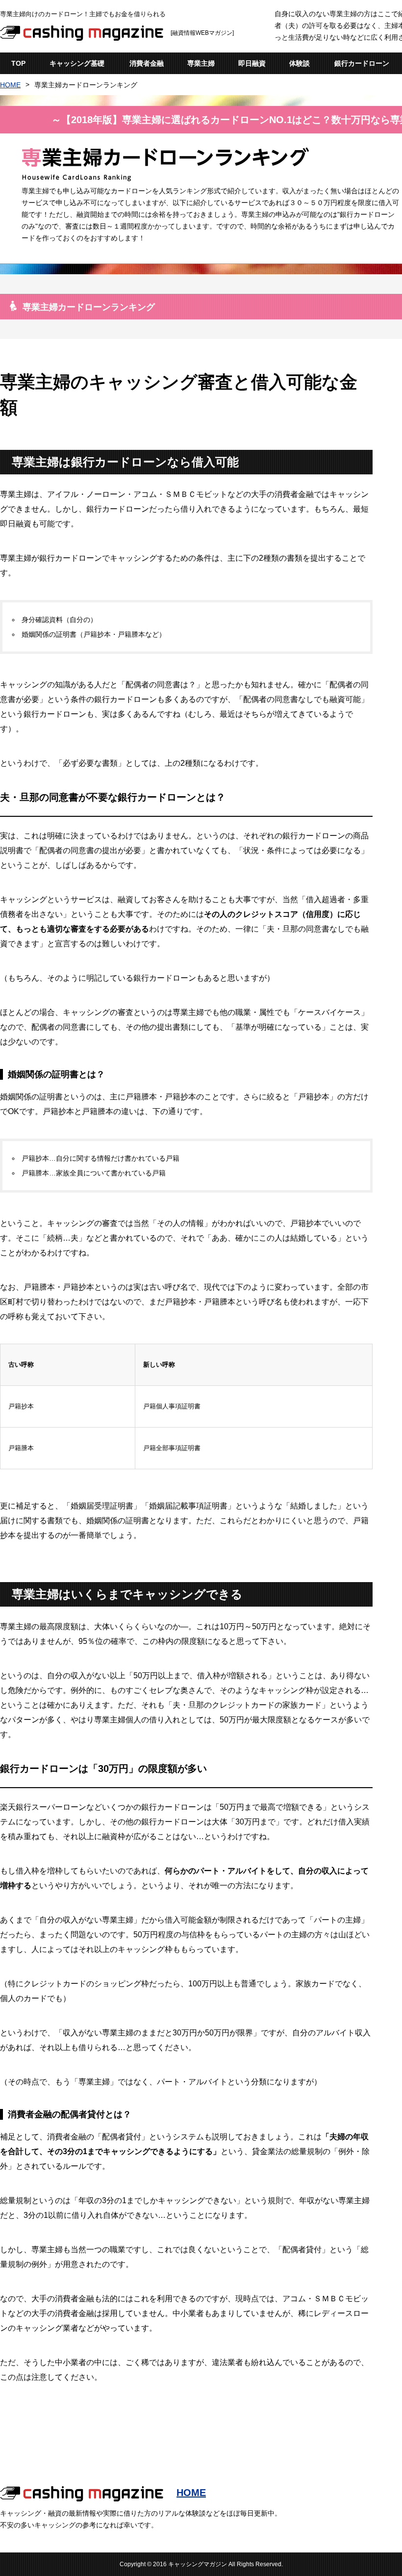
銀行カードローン (362, 63)
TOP (18, 63)
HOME (10, 85)
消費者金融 (147, 63)
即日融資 (252, 63)
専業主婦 (201, 63)
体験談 (300, 63)
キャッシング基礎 (77, 63)
